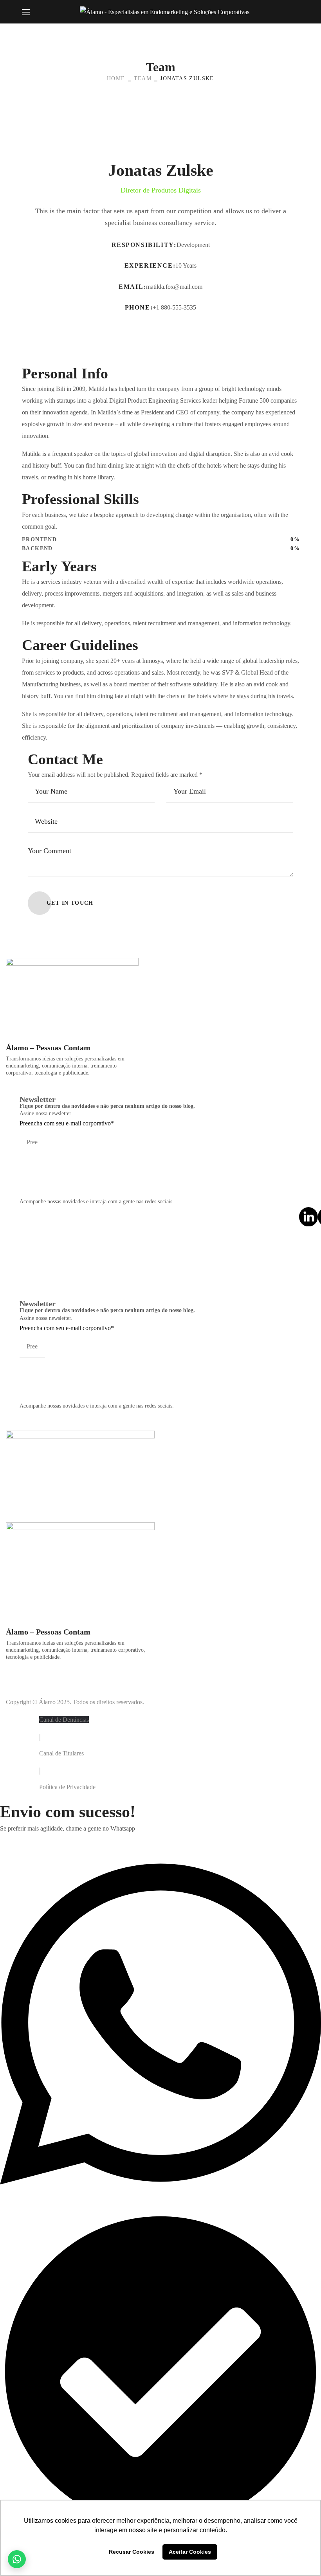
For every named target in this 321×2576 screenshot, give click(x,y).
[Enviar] (27, 1161)
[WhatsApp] (17, 2559)
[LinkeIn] (308, 1217)
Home (116, 78)
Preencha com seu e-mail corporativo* (67, 1123)
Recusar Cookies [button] (132, 2552)
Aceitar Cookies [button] (190, 2552)
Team (143, 78)
